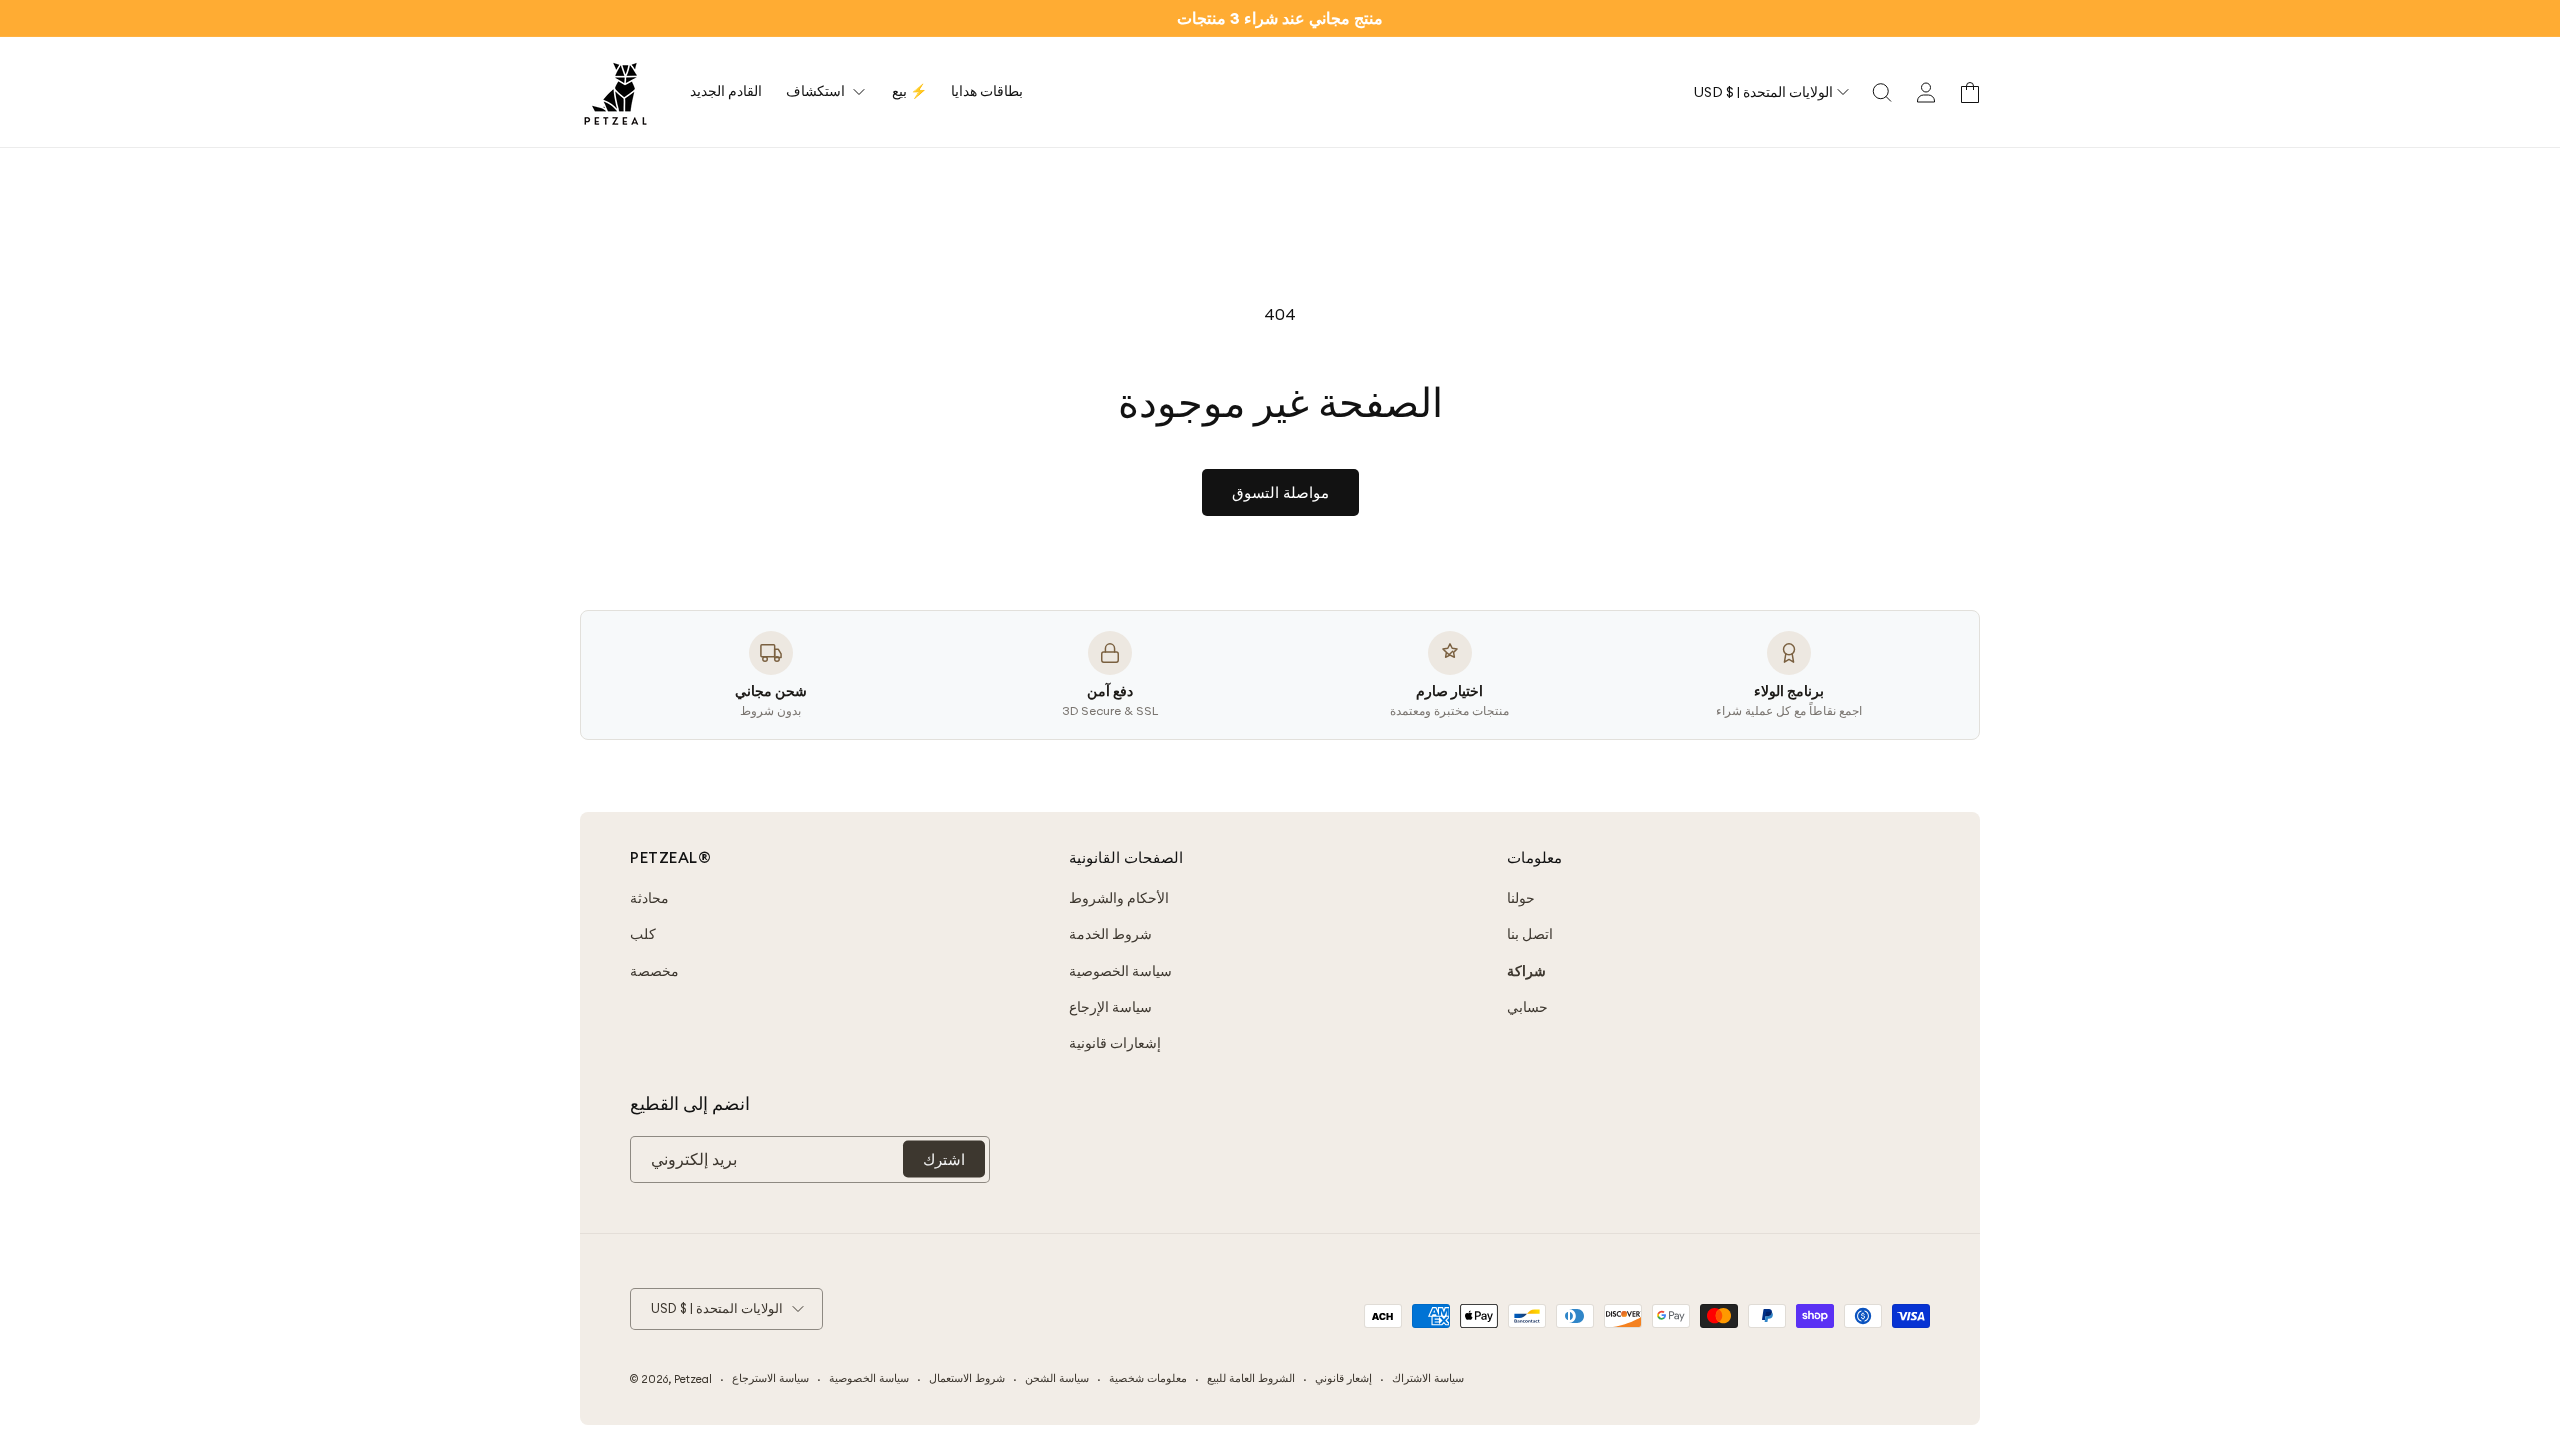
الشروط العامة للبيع (1251, 1378)
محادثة (649, 898)
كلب (643, 934)
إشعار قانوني (1343, 1378)
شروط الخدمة (1110, 934)
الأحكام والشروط (1119, 898)
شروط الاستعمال (967, 1378)
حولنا (1521, 898)
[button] (1882, 92)
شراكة (1526, 971)
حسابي (1527, 1007)
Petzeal (693, 1379)
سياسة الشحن (1057, 1378)
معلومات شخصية (1148, 1378)
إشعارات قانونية (1115, 1043)
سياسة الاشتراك (1428, 1378)
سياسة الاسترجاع (770, 1378)
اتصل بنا (1530, 934)
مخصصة (654, 971)
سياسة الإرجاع (1110, 1007)
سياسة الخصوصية (1120, 971)
